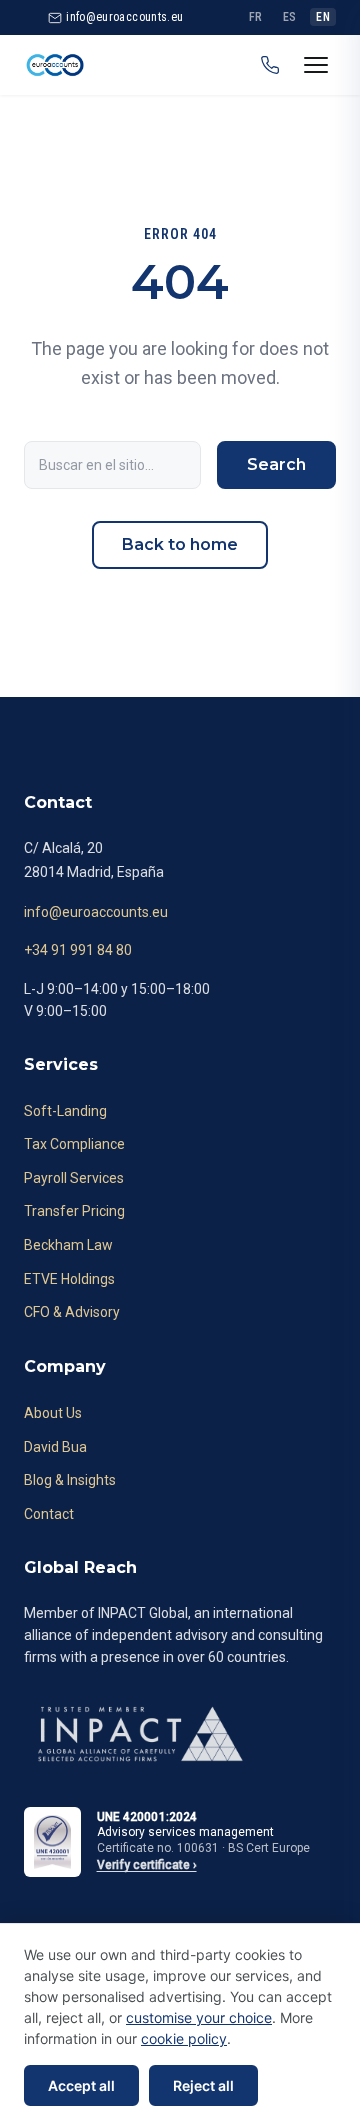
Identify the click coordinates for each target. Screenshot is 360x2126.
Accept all (81, 2085)
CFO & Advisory (72, 1312)
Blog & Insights (70, 1480)
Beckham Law (68, 1245)
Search (276, 464)
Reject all (203, 2085)
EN (323, 17)
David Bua (55, 1447)
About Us (53, 1413)
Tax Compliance (74, 1144)
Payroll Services (74, 1178)
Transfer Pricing (74, 1211)
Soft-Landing (65, 1111)
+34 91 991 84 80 (78, 950)
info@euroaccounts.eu (96, 912)
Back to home (180, 544)
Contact (49, 1514)
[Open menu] (316, 65)
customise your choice (199, 2017)
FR (256, 17)
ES (290, 17)
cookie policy (184, 2038)
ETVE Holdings (69, 1279)
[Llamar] (270, 65)
